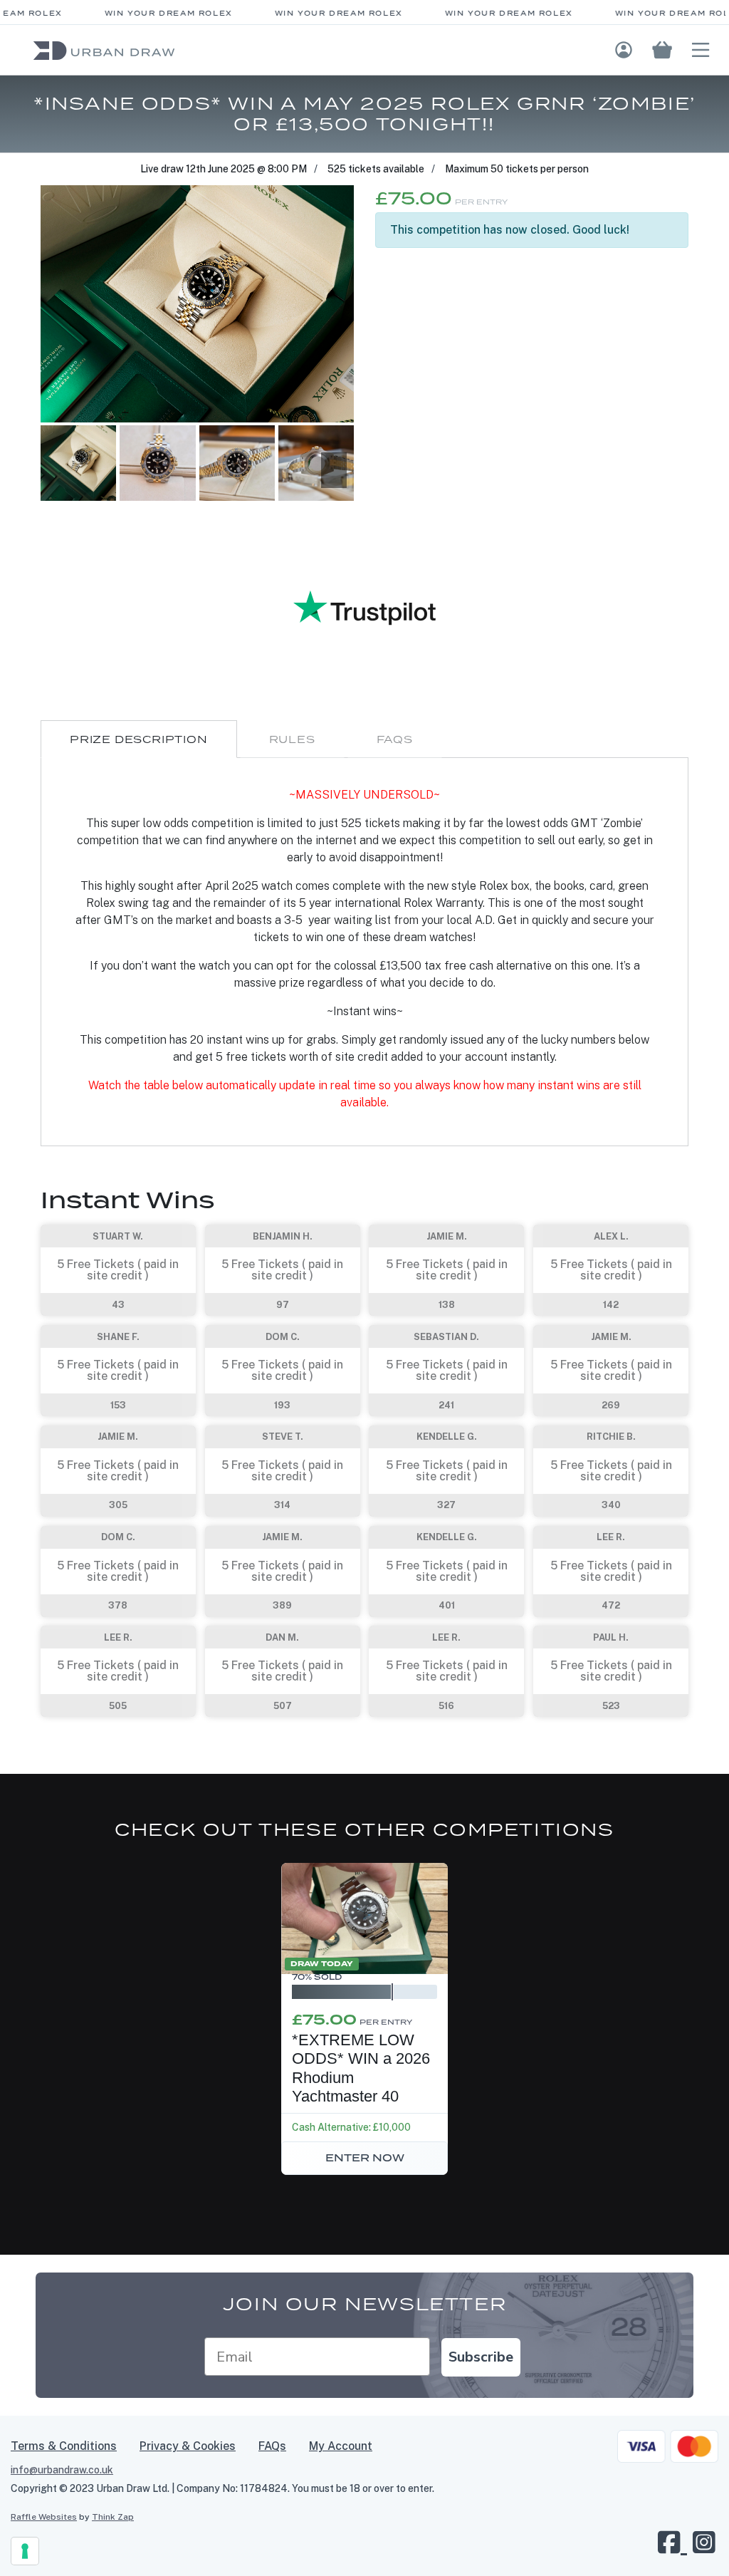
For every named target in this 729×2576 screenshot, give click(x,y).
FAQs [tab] (395, 739)
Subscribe (481, 2357)
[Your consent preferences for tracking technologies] (25, 2551)
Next (334, 470)
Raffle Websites (44, 2517)
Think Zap (113, 2517)
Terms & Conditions (64, 2446)
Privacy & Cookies (188, 2446)
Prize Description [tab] (139, 739)
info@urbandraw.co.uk (62, 2470)
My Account (341, 2446)
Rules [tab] (292, 739)
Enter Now (365, 2158)
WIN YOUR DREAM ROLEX (150, 13)
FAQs (272, 2446)
